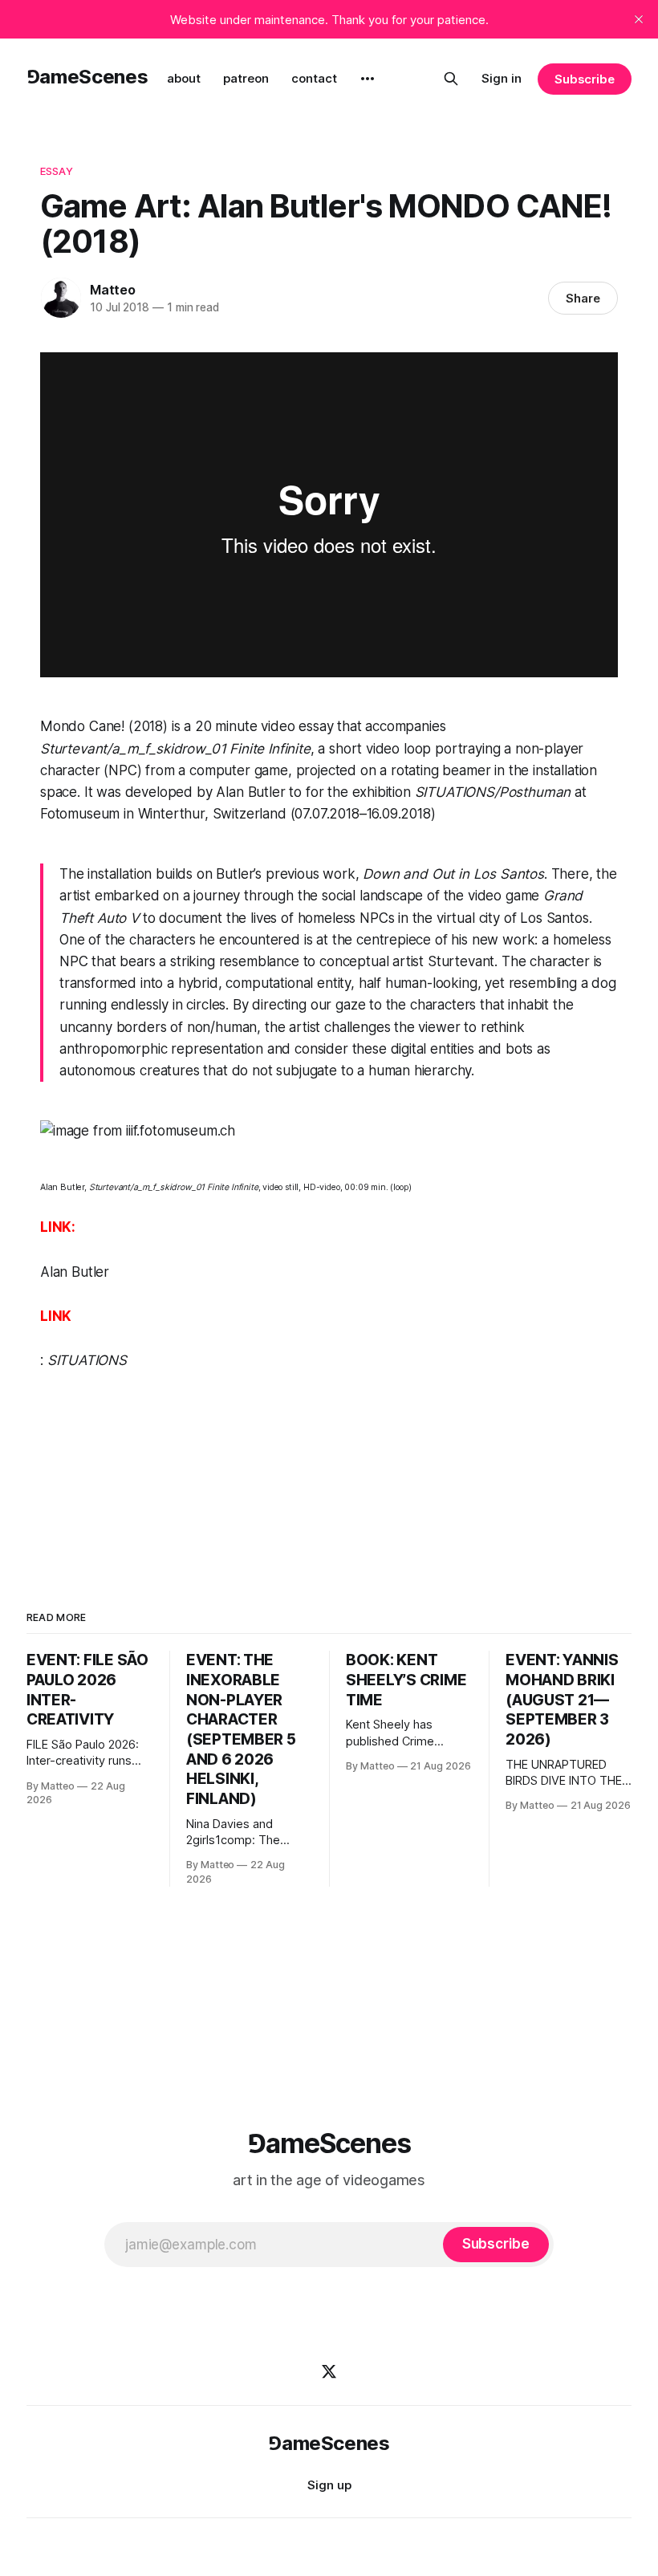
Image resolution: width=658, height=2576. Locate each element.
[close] (639, 19)
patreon (246, 78)
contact (314, 78)
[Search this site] (451, 79)
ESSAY (57, 171)
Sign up (329, 2485)
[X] (329, 2371)
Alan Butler (75, 1272)
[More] (368, 79)
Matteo (113, 290)
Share (583, 298)
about (184, 78)
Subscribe (585, 79)
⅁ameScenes (87, 77)
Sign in (502, 78)
